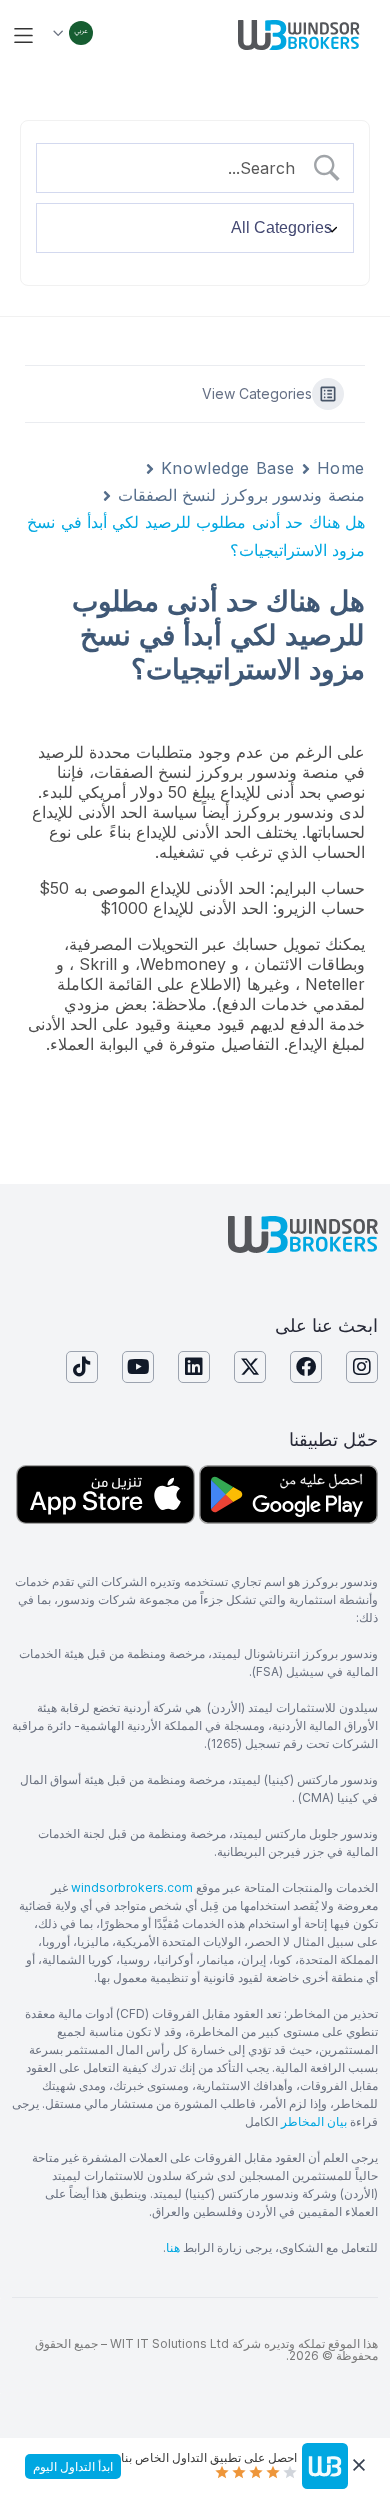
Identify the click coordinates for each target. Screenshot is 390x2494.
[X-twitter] (250, 1367)
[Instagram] (362, 1367)
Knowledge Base (228, 468)
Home (341, 468)
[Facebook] (306, 1367)
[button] (23, 35)
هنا (173, 2247)
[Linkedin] (194, 1367)
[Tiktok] (82, 1367)
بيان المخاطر (314, 2121)
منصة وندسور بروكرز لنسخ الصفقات (241, 495)
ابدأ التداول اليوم (73, 2466)
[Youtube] (138, 1367)
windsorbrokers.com (132, 1887)
